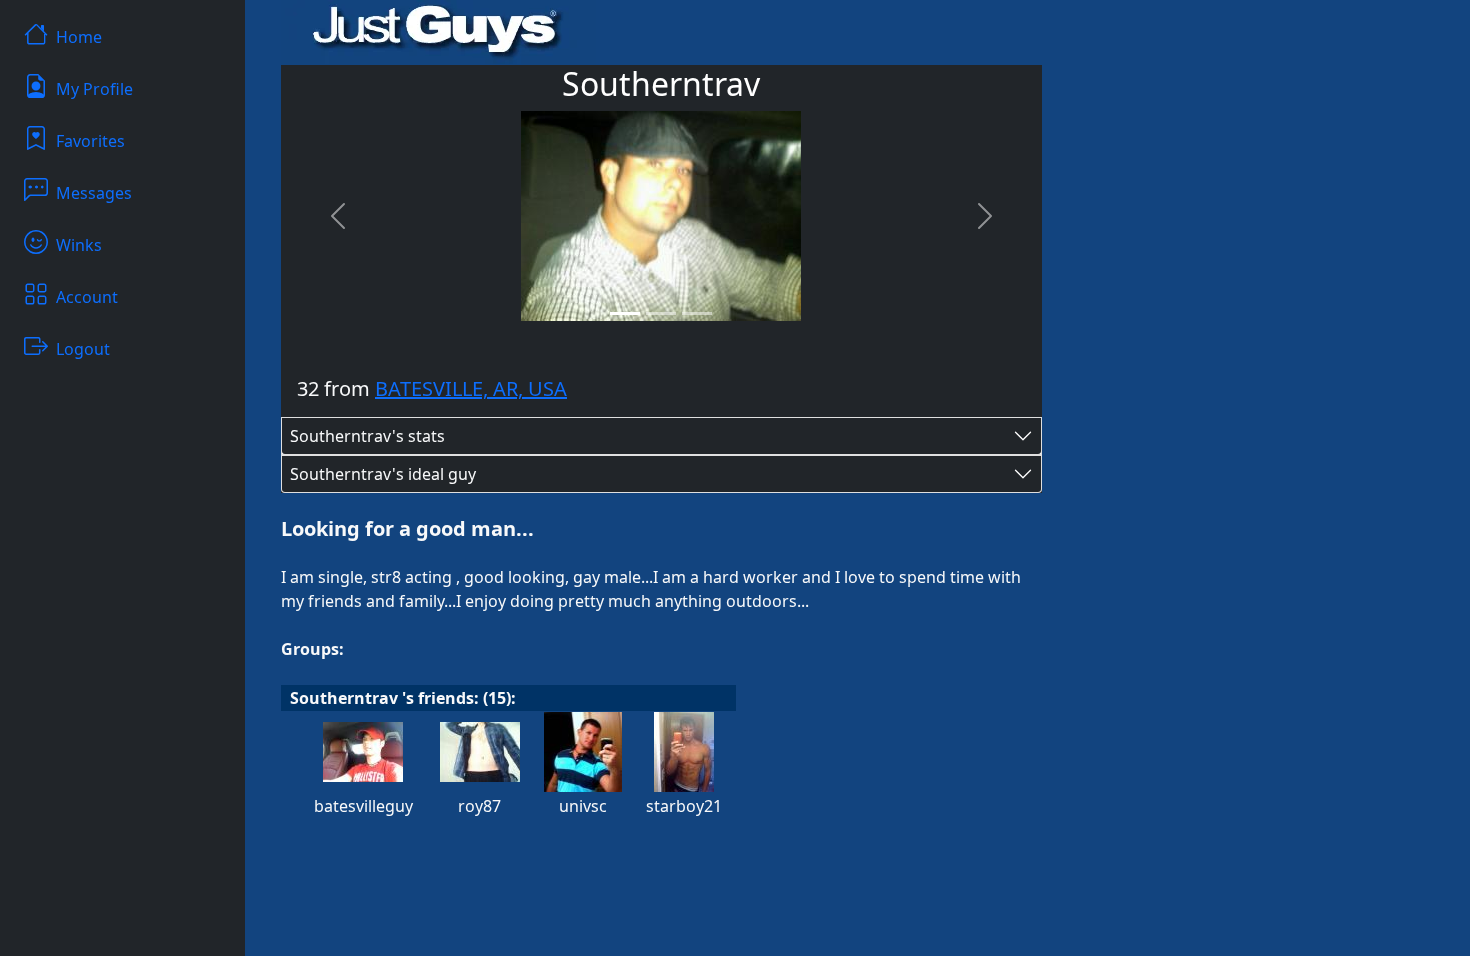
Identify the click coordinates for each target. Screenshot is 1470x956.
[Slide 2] (661, 313)
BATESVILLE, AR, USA (471, 388)
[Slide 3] (697, 313)
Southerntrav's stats (367, 436)
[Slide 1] (625, 313)
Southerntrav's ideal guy (383, 474)
